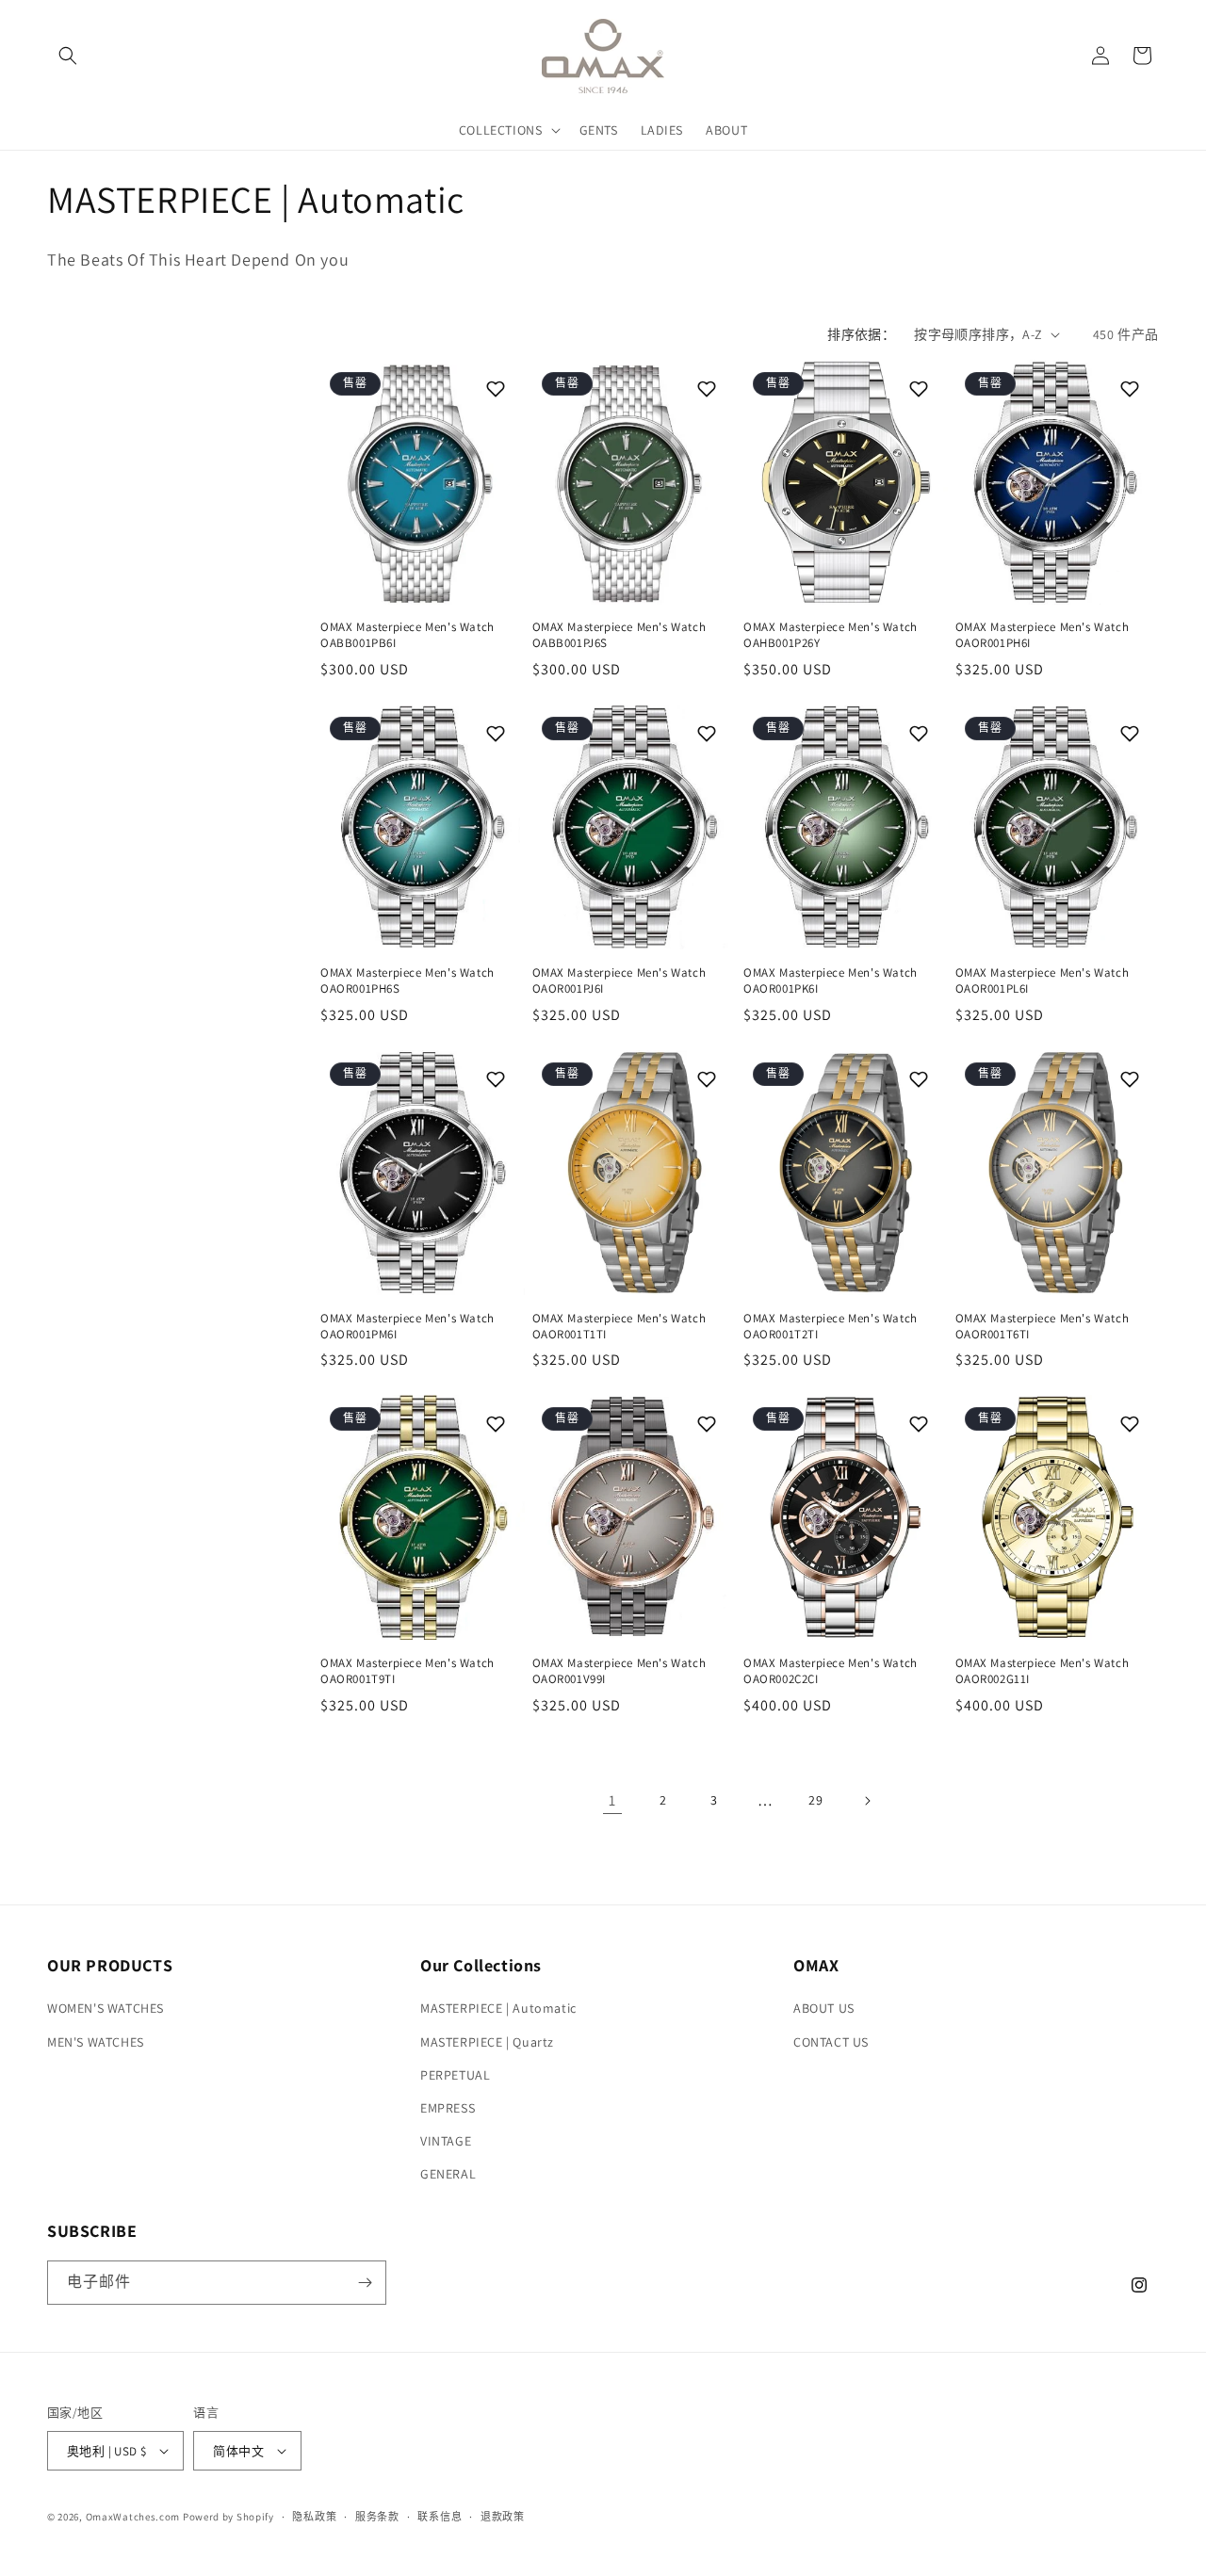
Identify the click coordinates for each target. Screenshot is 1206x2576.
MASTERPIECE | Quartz (487, 2042)
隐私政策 (314, 2517)
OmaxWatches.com (133, 2517)
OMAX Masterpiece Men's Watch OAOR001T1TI (619, 1327)
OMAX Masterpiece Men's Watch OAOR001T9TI (407, 1671)
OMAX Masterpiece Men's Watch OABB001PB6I (407, 635)
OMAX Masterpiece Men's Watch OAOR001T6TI (1043, 1327)
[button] (68, 56)
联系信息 (440, 2517)
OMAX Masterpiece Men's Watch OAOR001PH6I (1043, 635)
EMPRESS (448, 2108)
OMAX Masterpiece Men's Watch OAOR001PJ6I (619, 981)
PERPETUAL (455, 2075)
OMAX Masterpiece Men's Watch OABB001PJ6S (619, 635)
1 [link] (612, 1800)
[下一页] (867, 1801)
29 (815, 1800)
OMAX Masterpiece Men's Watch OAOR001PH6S (407, 981)
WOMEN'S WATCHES (106, 2008)
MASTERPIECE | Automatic (498, 2008)
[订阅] (365, 2283)
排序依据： (861, 334)
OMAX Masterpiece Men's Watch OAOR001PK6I (831, 981)
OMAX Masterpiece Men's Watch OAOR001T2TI (831, 1327)
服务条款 (377, 2517)
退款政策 (503, 2517)
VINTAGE (446, 2141)
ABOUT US (824, 2008)
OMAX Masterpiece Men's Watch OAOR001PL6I (1043, 981)
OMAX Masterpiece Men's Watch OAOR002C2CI (831, 1671)
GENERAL (448, 2174)
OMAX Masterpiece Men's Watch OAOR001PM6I (407, 1327)
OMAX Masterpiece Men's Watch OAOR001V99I (619, 1671)
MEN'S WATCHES (96, 2042)
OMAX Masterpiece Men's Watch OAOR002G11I (1043, 1671)
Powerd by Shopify (228, 2517)
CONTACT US (831, 2042)
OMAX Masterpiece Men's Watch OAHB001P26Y (831, 635)
